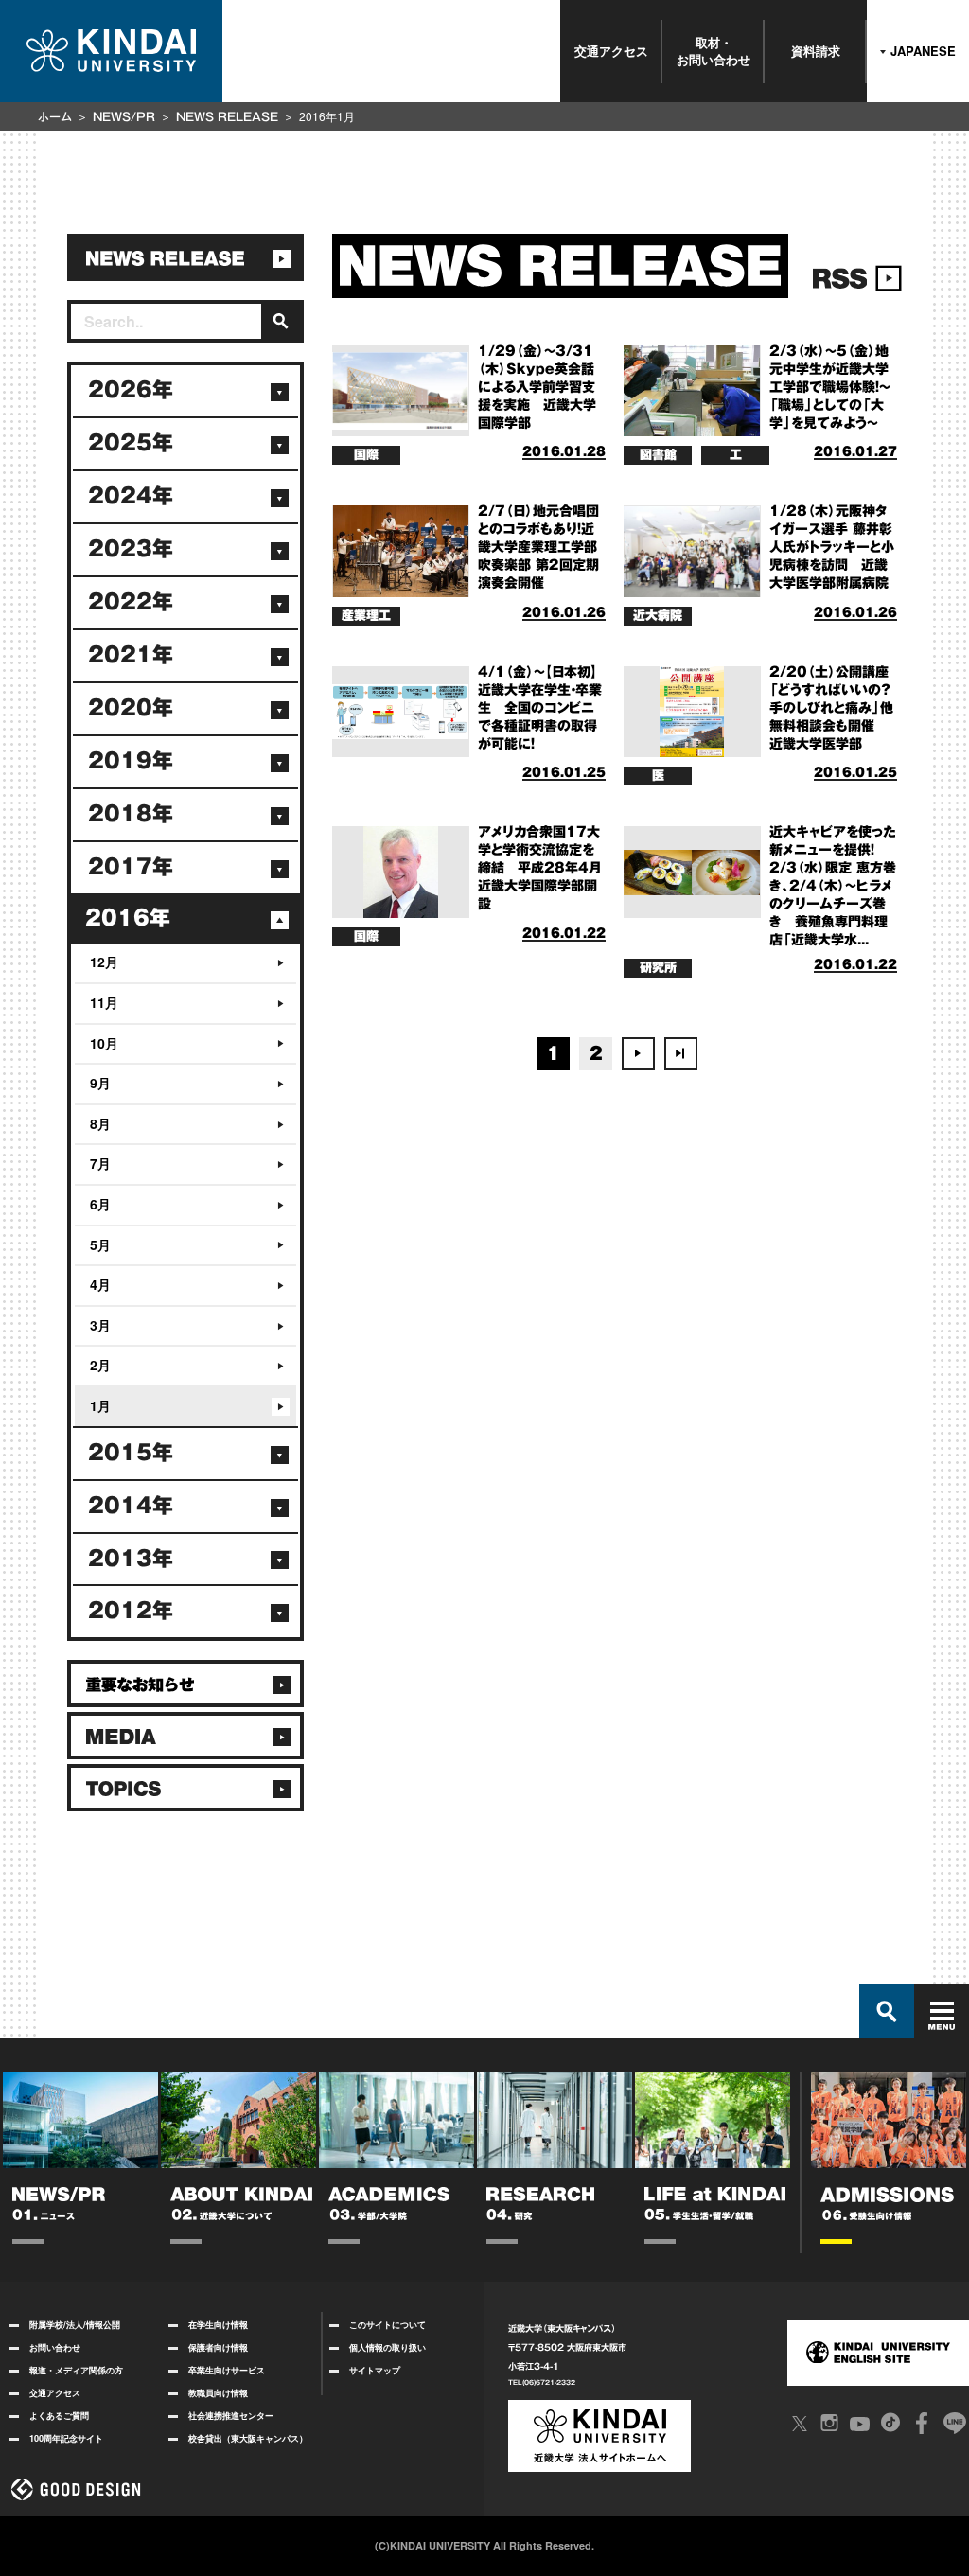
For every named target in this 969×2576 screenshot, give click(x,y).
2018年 (131, 814)
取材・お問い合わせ (714, 51)
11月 (104, 1002)
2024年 (131, 496)
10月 (104, 1043)
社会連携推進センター (231, 2416)
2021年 (131, 655)
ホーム (55, 116)
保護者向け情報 (218, 2347)
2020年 (131, 708)
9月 (100, 1083)
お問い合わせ (55, 2347)
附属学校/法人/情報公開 (75, 2325)
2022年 (131, 602)
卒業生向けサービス (227, 2370)
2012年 (131, 1611)
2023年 (131, 549)
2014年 (131, 1506)
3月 (100, 1325)
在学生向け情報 (218, 2325)
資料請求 (816, 51)
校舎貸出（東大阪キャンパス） (248, 2438)
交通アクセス (611, 51)
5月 (100, 1244)
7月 (100, 1163)
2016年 (128, 918)
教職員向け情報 (218, 2393)
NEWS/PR (124, 116)
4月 (100, 1284)
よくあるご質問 (59, 2416)
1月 (100, 1405)
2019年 (131, 761)
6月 (100, 1204)
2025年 (131, 443)
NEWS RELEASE (227, 116)
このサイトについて (388, 2325)
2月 (100, 1365)
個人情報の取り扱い (388, 2347)
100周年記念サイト (66, 2438)
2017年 (131, 867)
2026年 (131, 390)
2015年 (131, 1453)
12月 (104, 962)
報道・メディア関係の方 (76, 2370)
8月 (100, 1123)
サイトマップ (375, 2370)
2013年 (131, 1559)
